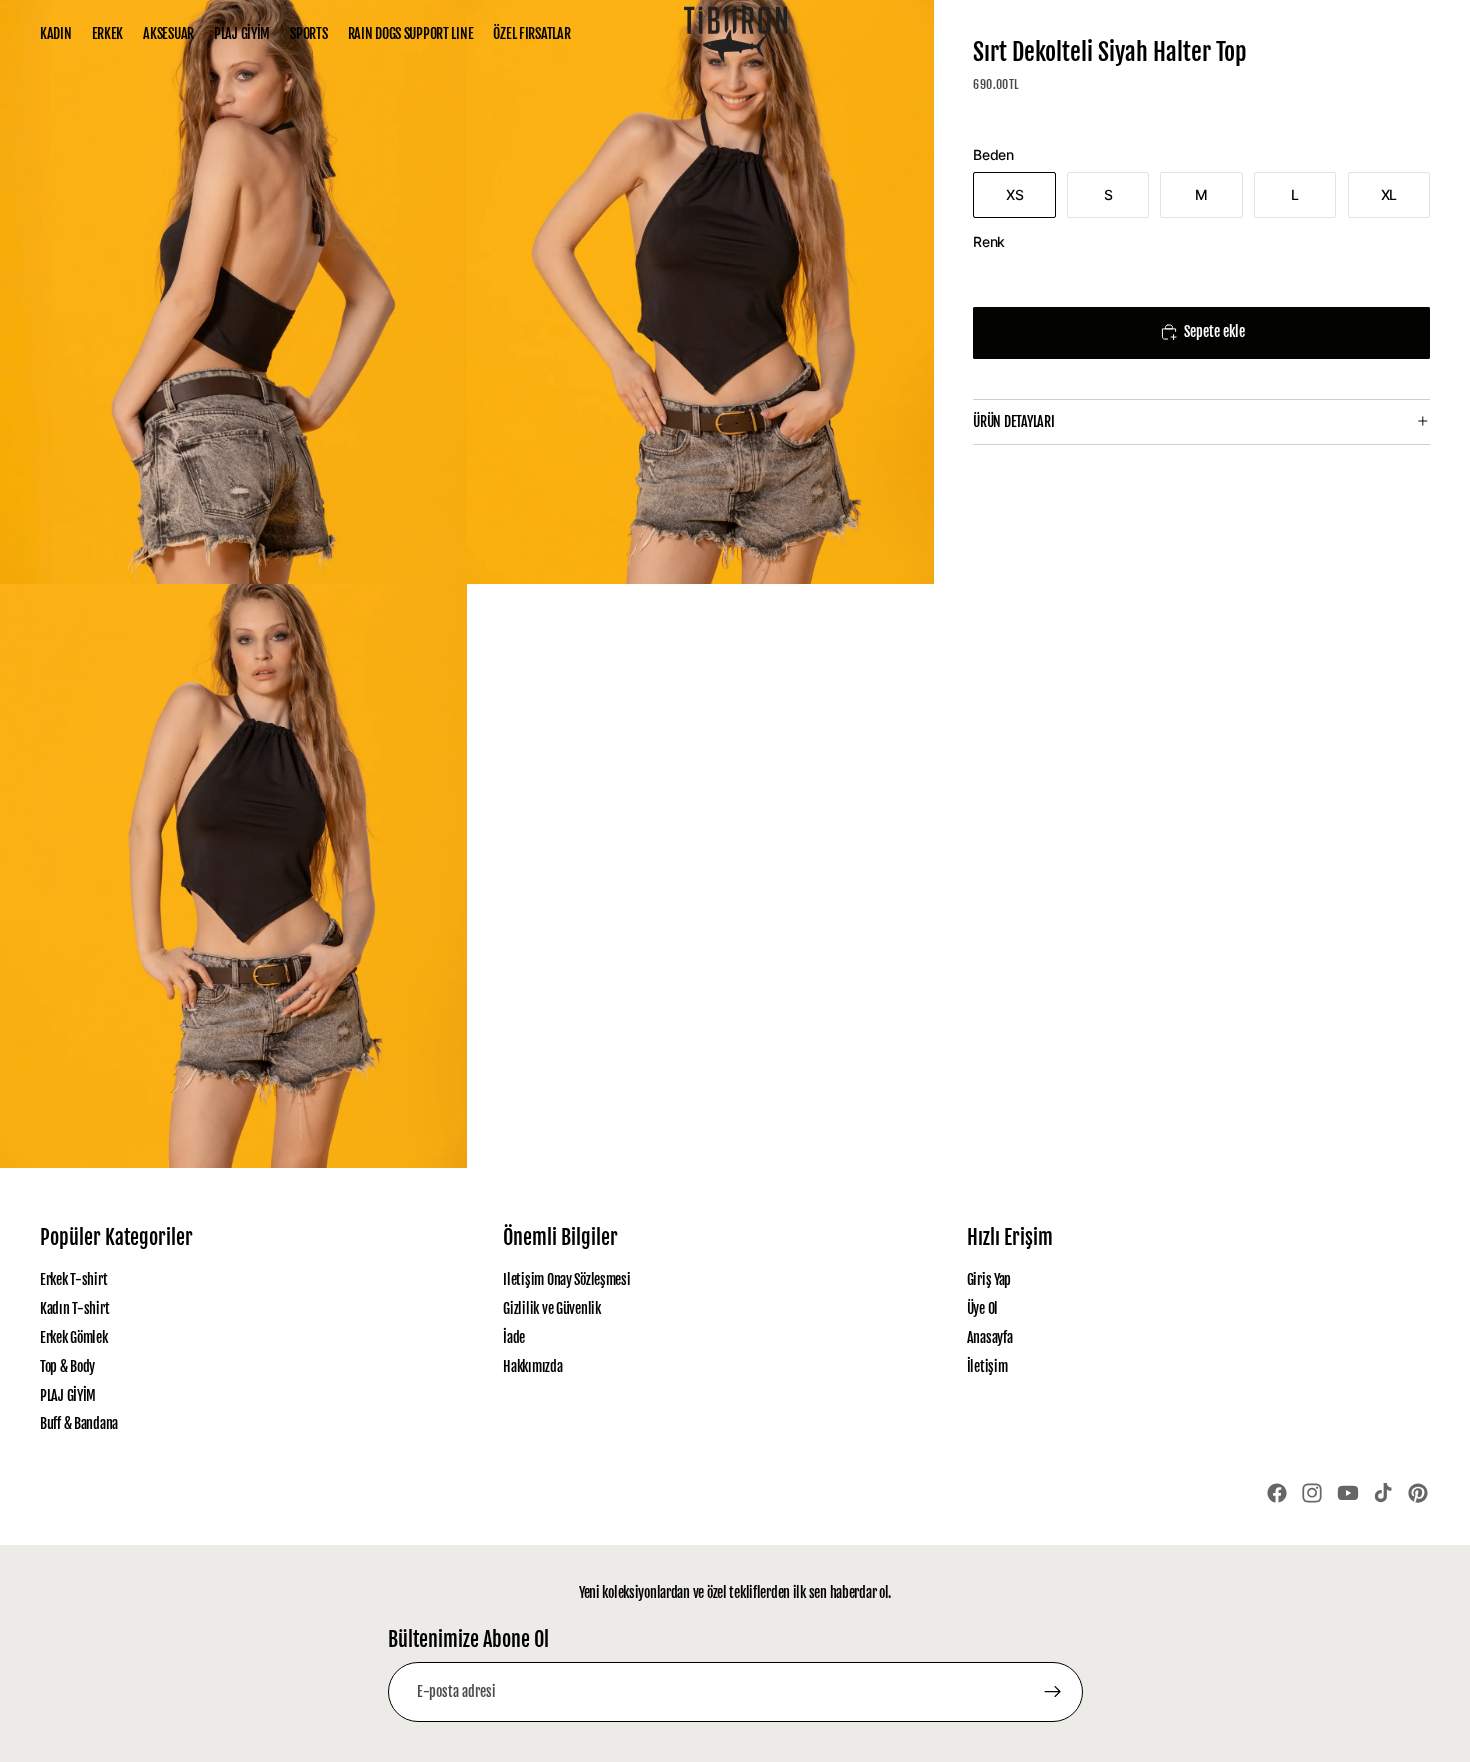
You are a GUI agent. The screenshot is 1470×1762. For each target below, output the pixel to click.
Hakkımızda (532, 1365)
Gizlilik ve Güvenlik (551, 1308)
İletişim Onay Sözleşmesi (566, 1279)
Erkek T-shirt (73, 1279)
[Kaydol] (1053, 1692)
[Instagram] (1312, 1493)
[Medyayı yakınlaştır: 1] (233, 292)
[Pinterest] (1418, 1493)
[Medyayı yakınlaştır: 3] (233, 876)
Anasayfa (990, 1337)
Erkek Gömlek (74, 1337)
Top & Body (67, 1365)
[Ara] (1330, 34)
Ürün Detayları (1013, 421)
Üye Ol (982, 1308)
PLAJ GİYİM (68, 1394)
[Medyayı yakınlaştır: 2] (700, 292)
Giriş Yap (989, 1279)
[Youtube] (1348, 1493)
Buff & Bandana (79, 1423)
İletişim (987, 1365)
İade (514, 1337)
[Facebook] (1277, 1493)
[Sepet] (1416, 34)
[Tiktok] (1383, 1493)
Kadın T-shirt (74, 1308)
